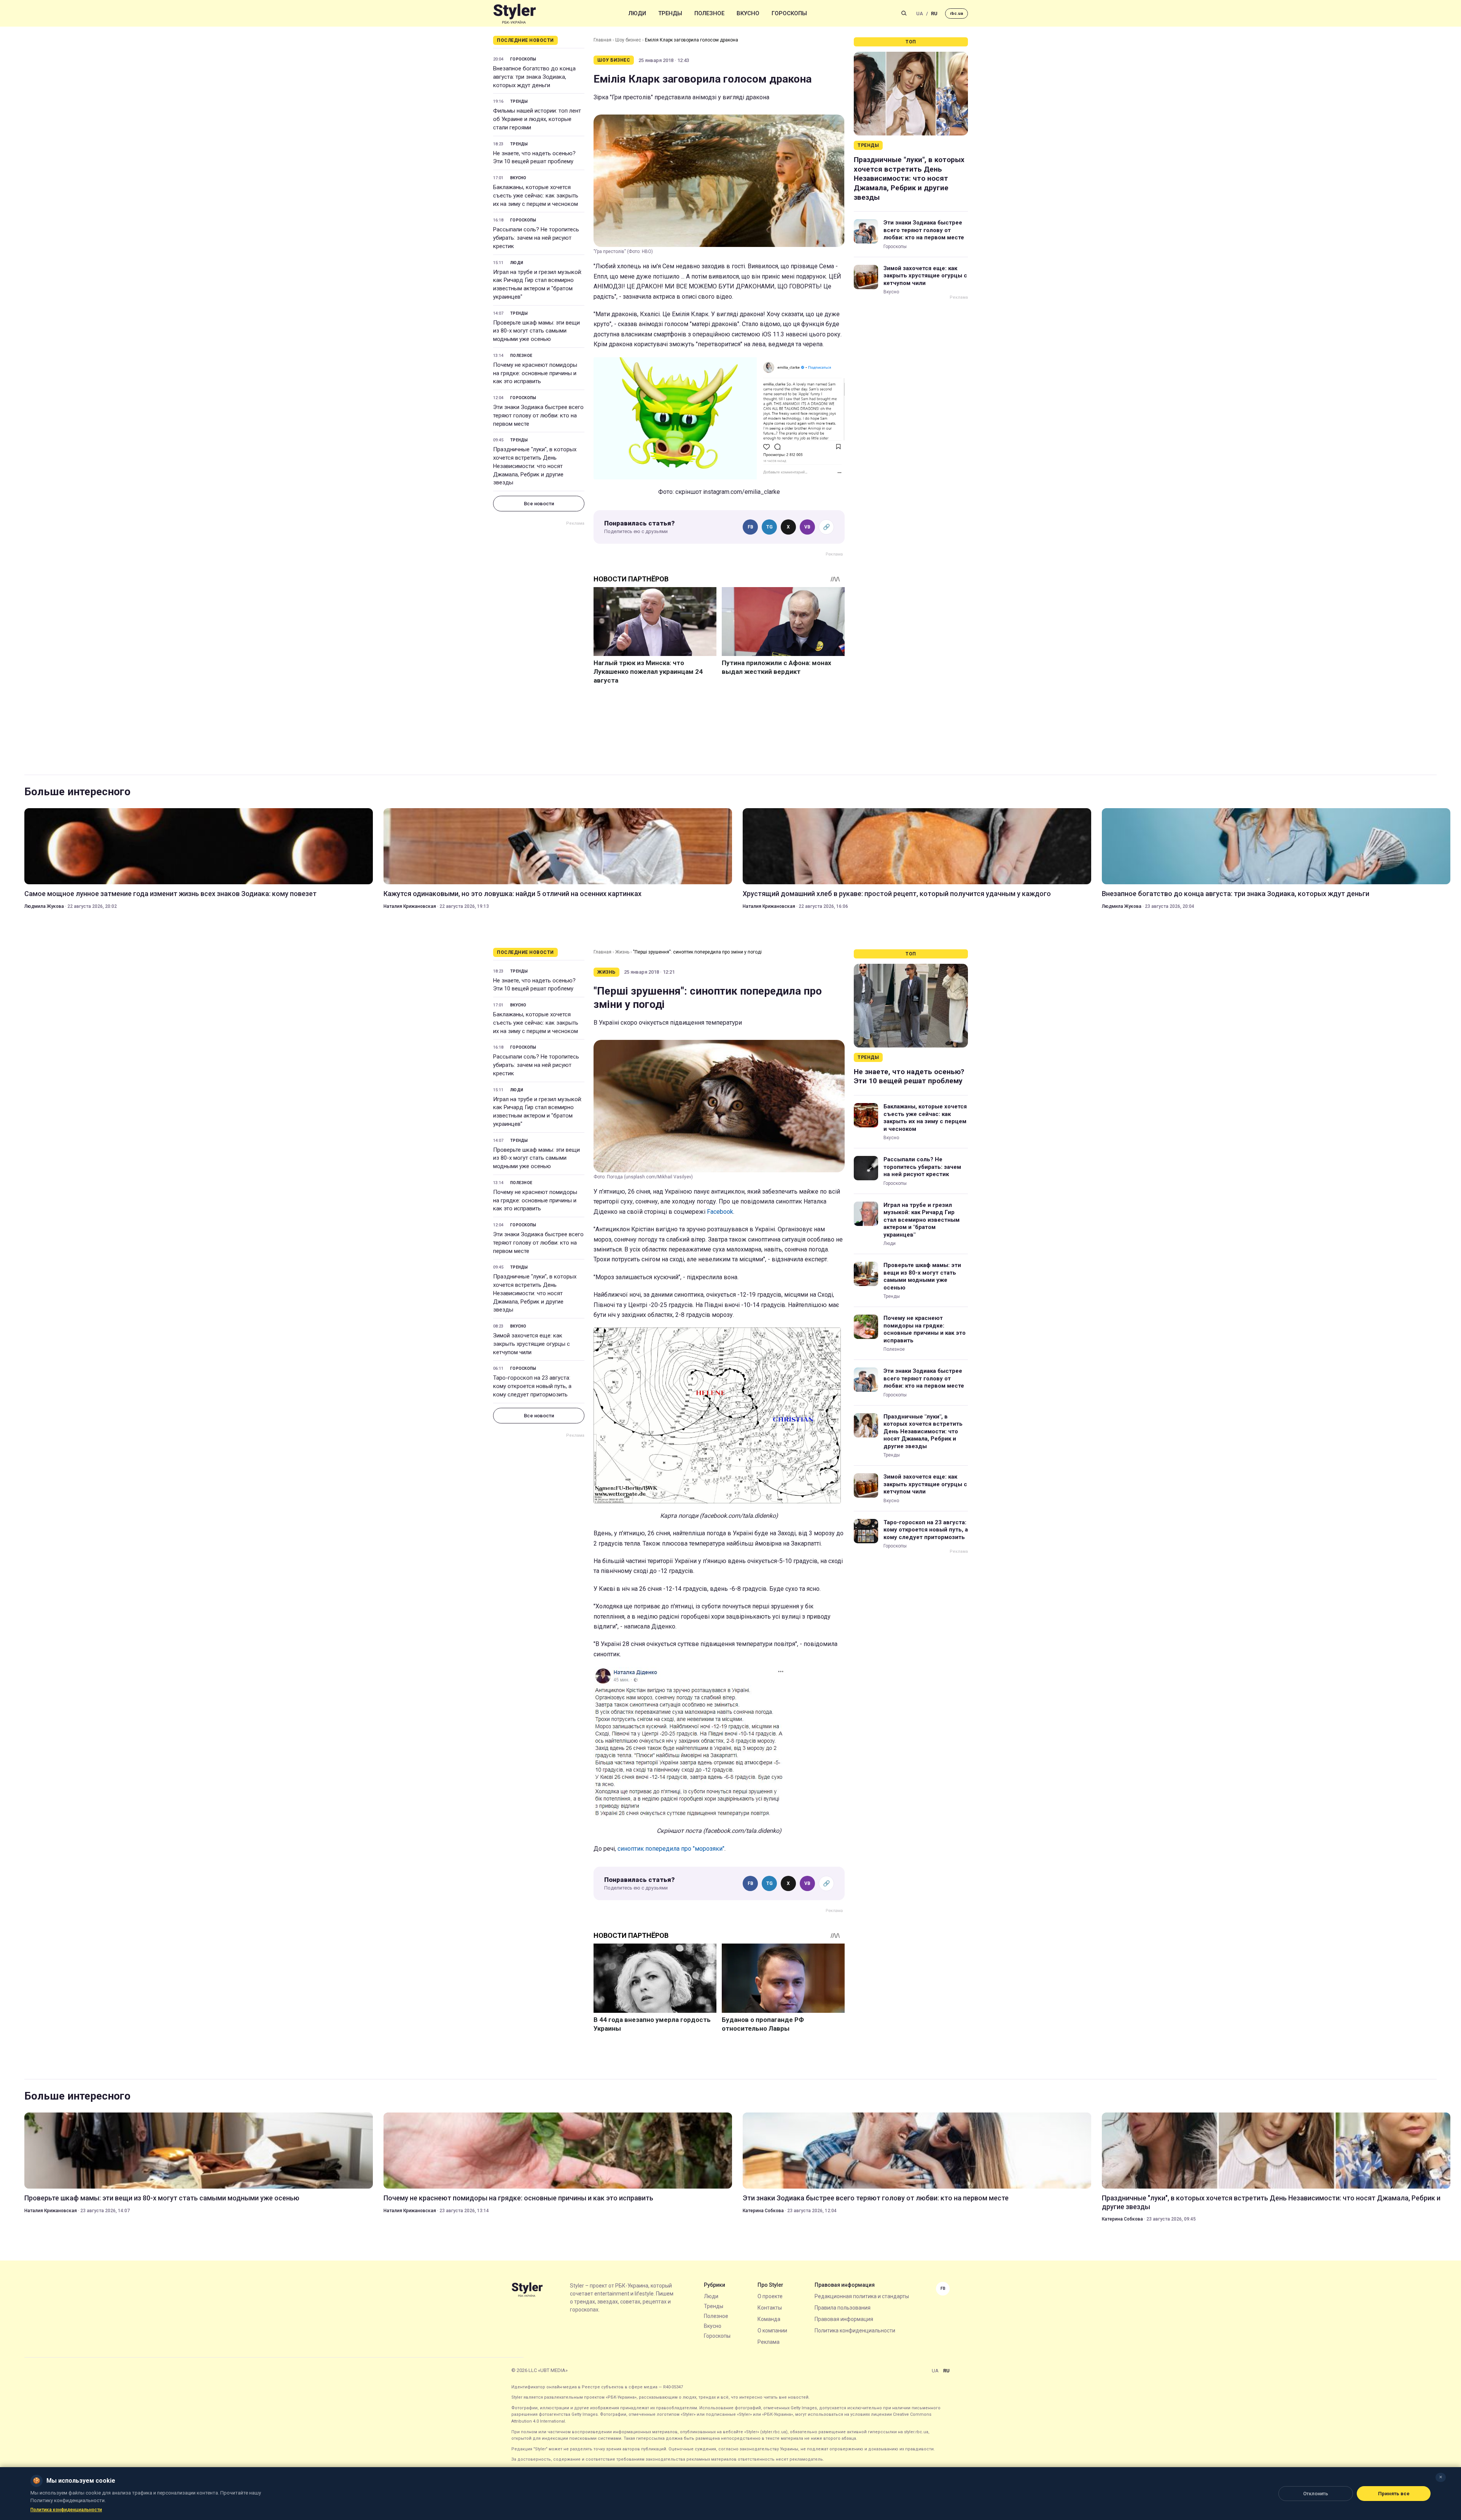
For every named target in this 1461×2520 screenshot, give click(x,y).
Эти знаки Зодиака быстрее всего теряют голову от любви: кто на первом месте (538, 415)
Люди (637, 13)
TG (769, 527)
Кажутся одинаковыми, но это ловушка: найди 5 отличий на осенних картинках (512, 894)
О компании (772, 2331)
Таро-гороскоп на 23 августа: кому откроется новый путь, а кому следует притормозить (532, 1386)
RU (934, 14)
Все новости (539, 504)
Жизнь (622, 952)
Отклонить (1316, 2494)
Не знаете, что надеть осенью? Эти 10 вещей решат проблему (534, 158)
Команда (769, 2319)
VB (807, 527)
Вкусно (748, 13)
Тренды (670, 13)
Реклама (769, 2342)
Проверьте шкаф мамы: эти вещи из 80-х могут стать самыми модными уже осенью (536, 331)
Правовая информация (844, 2319)
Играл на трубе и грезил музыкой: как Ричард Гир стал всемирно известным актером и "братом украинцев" (538, 284)
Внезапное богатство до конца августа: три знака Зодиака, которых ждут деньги (534, 77)
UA (920, 14)
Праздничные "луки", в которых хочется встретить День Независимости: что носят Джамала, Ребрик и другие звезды (535, 466)
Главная (602, 40)
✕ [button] (1441, 2477)
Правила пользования (843, 2308)
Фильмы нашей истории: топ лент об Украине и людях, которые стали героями (537, 119)
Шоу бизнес (628, 40)
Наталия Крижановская (410, 906)
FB (750, 527)
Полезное (709, 13)
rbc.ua (956, 14)
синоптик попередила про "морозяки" (671, 1849)
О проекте (770, 2296)
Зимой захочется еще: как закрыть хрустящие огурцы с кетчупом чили (925, 276)
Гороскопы (789, 13)
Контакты (770, 2308)
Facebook (720, 1212)
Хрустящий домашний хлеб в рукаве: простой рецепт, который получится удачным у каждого (897, 894)
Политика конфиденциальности (855, 2331)
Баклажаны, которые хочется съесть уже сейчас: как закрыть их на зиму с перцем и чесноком (536, 196)
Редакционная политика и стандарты (862, 2296)
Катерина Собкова (763, 2211)
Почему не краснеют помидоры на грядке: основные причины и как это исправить (535, 373)
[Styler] (515, 14)
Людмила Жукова (44, 906)
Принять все (1394, 2494)
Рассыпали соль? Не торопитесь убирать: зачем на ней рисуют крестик (536, 238)
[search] (904, 13)
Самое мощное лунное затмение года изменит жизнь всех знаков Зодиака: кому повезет (170, 894)
